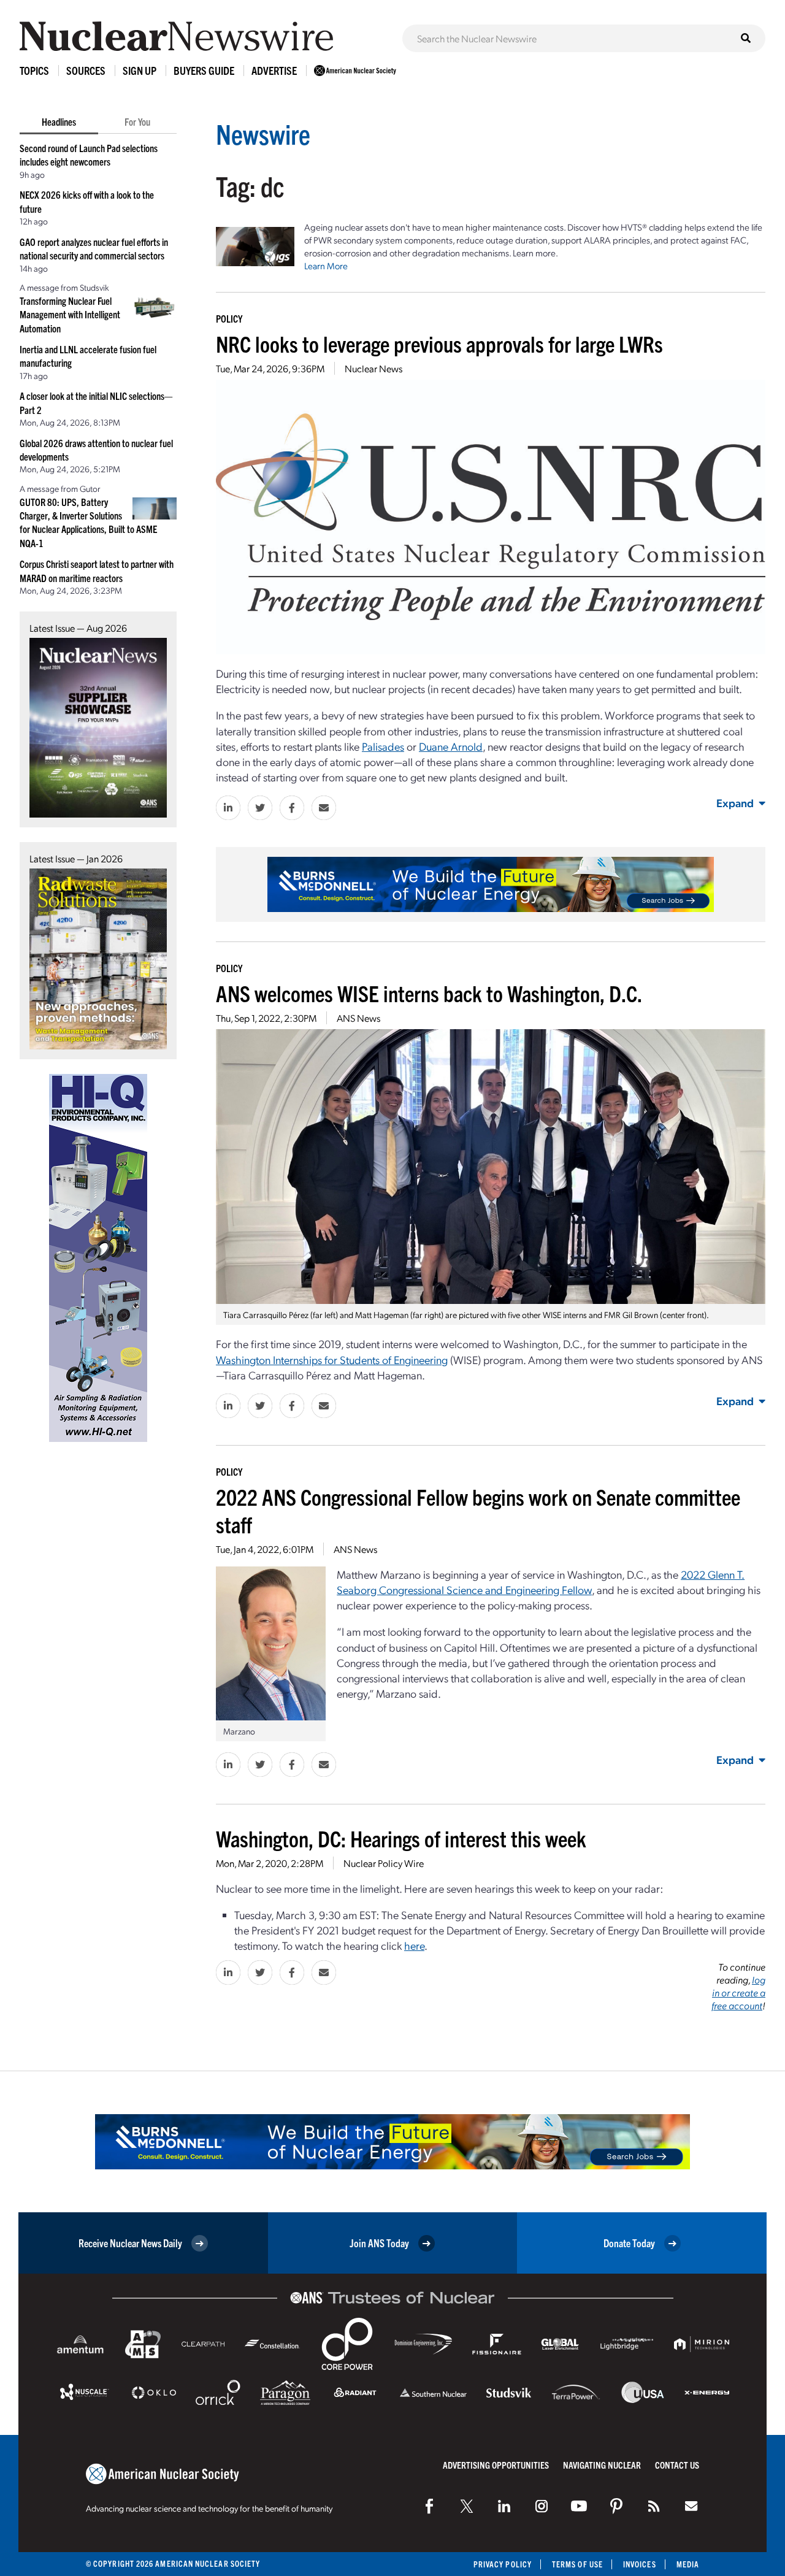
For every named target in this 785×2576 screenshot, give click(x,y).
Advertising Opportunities (496, 2465)
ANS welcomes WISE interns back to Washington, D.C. (429, 993)
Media (688, 2564)
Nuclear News (373, 368)
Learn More (326, 266)
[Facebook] (429, 2506)
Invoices (640, 2564)
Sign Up (140, 70)
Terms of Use (577, 2564)
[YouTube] (579, 2506)
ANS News (358, 1018)
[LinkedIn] (504, 2506)
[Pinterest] (616, 2506)
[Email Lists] (691, 2506)
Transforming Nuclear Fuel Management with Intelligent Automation (70, 314)
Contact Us (677, 2465)
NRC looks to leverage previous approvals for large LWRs (439, 343)
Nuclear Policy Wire (384, 1863)
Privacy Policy (503, 2564)
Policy (229, 318)
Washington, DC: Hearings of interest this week (401, 1838)
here (414, 1945)
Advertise (274, 70)
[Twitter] (467, 2506)
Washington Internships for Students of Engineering (332, 1359)
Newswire (263, 133)
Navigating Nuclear (602, 2465)
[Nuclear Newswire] (654, 2506)
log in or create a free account (738, 1992)
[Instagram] (542, 2506)
